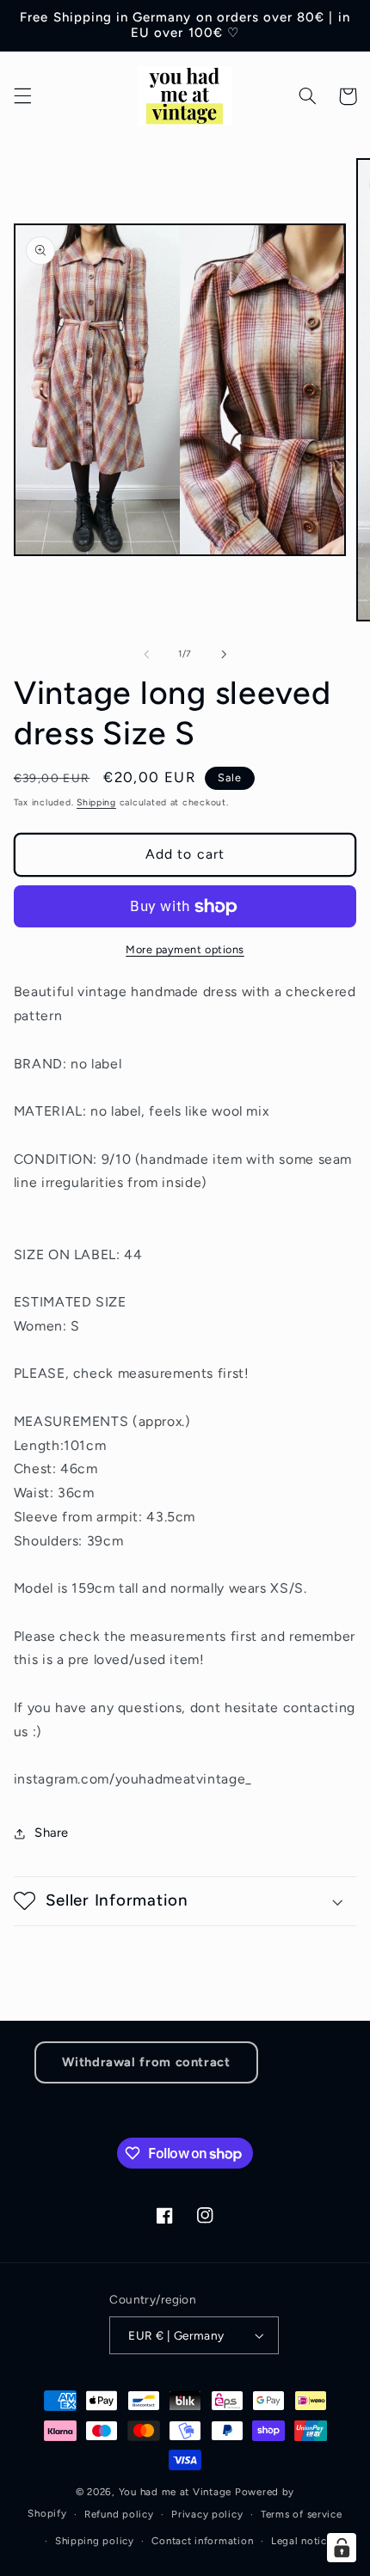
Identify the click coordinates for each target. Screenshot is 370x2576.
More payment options (185, 949)
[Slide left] (146, 654)
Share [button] (52, 1833)
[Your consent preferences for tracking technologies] (342, 2548)
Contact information (202, 2541)
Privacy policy (207, 2514)
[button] (22, 96)
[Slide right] (224, 654)
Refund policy (119, 2514)
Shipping (96, 802)
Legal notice (302, 2541)
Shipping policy (95, 2541)
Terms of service (302, 2514)
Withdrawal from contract (146, 2062)
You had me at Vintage (175, 2492)
